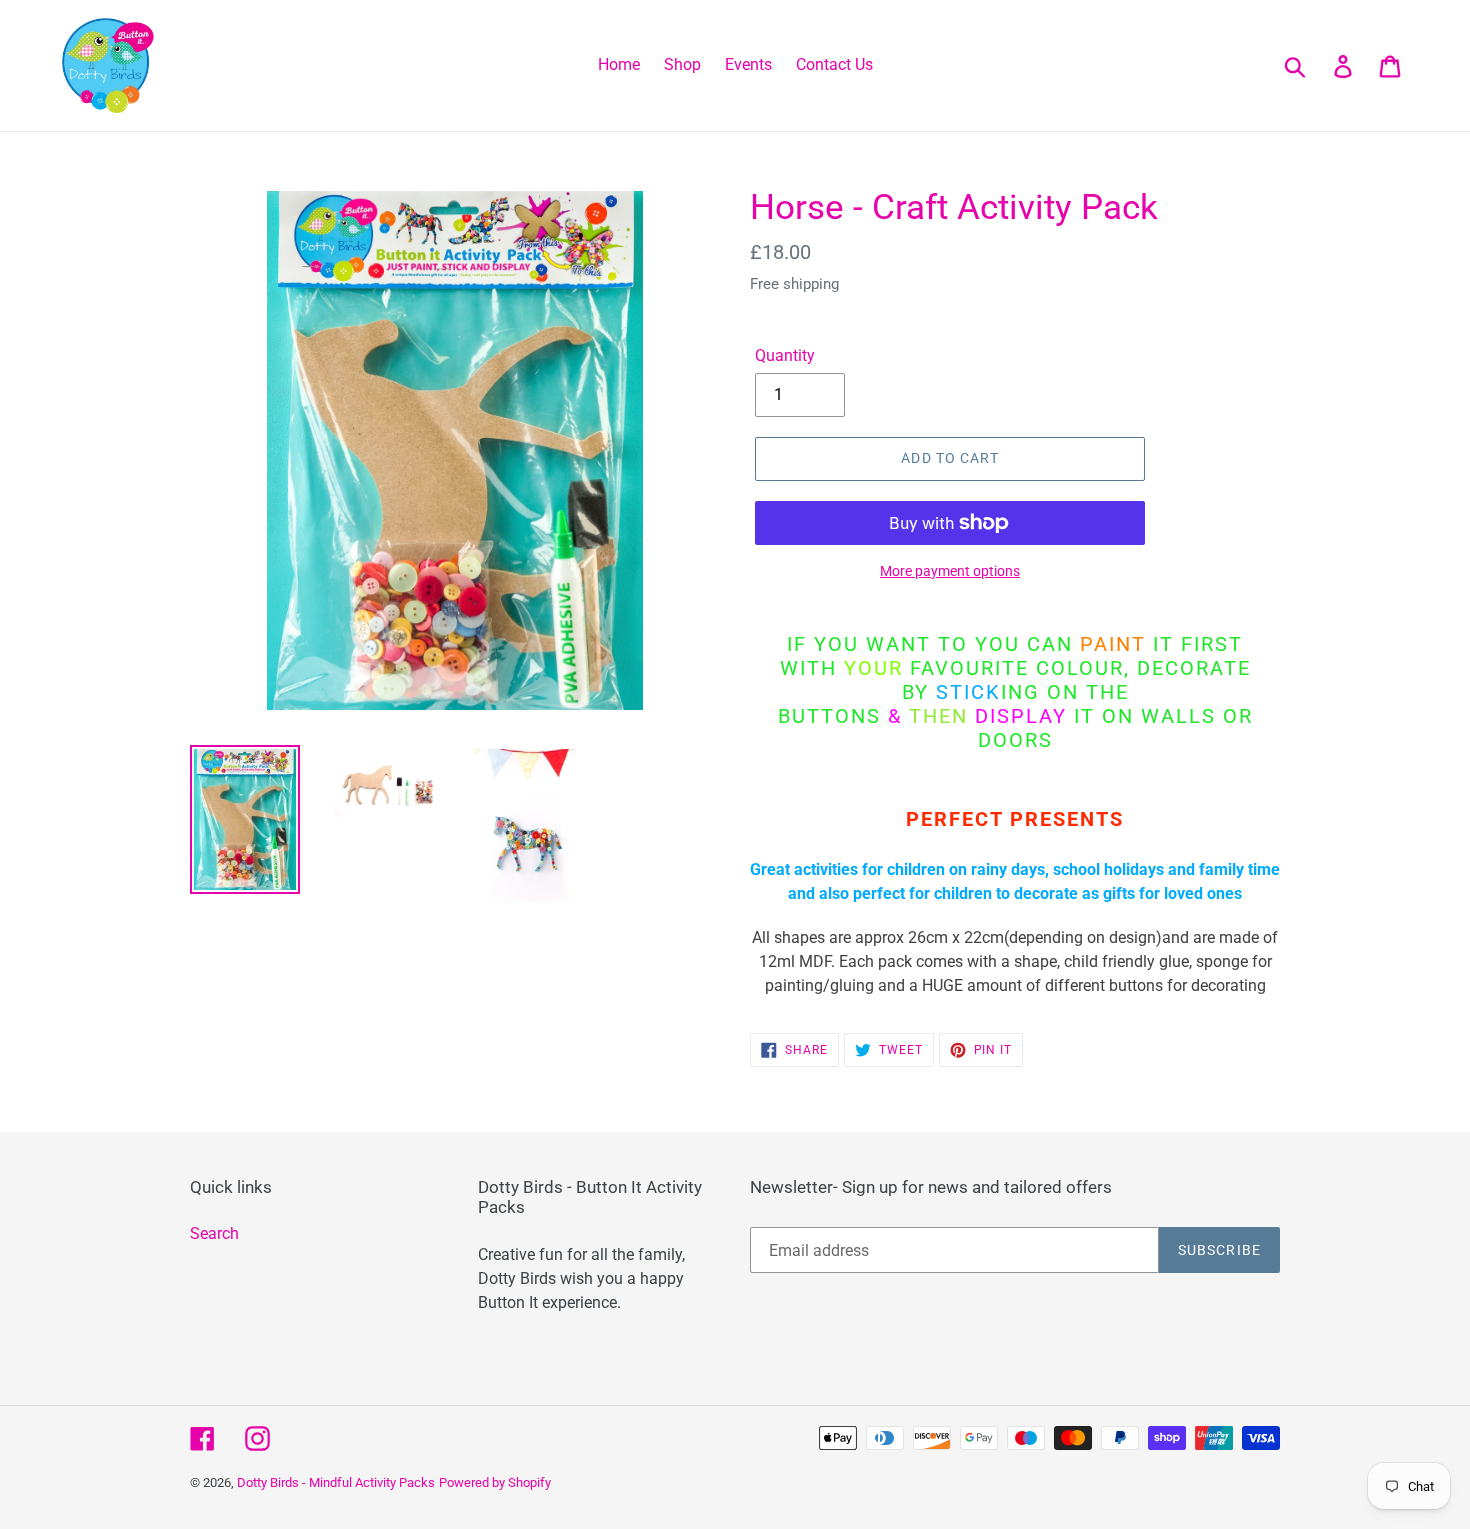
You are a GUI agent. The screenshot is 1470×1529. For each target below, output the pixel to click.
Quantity (785, 355)
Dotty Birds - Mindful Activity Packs (336, 1482)
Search (214, 1233)
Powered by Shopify (495, 1482)
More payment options (950, 571)
